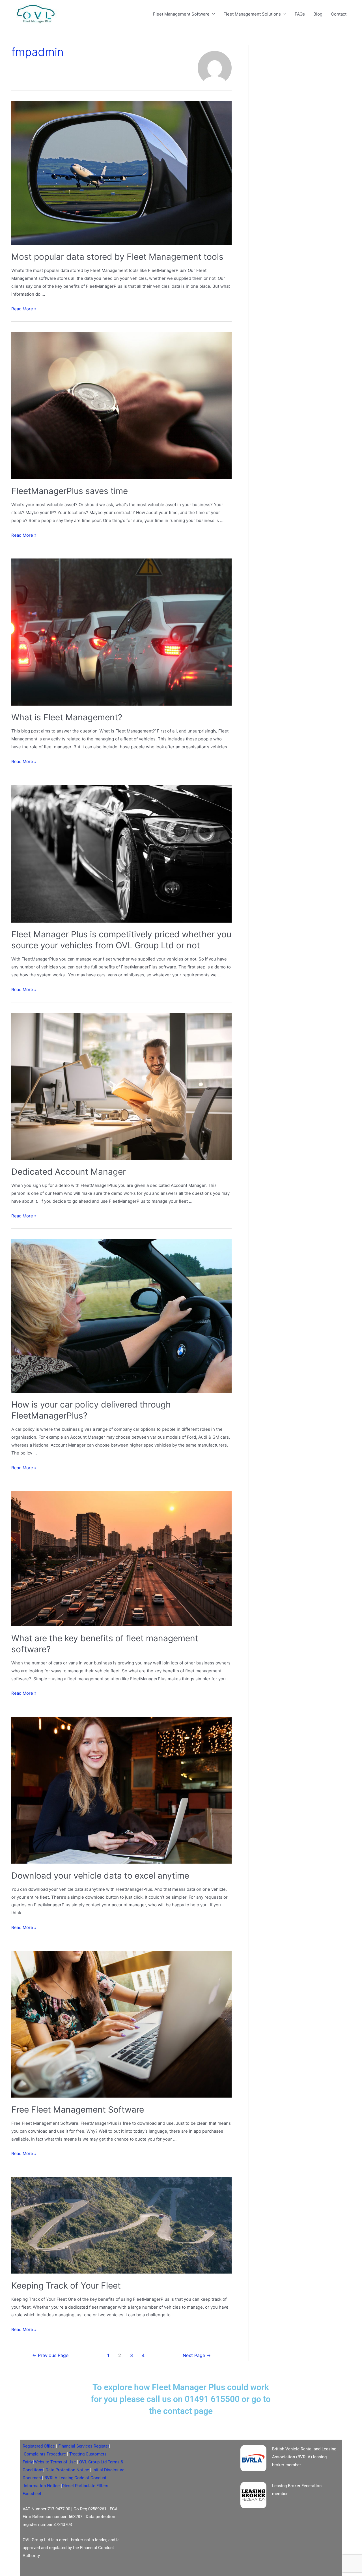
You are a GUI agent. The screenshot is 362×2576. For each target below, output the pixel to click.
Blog (318, 14)
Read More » (24, 309)
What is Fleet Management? (67, 717)
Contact (339, 14)
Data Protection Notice (67, 2470)
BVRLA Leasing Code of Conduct (75, 2478)
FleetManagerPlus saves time (70, 491)
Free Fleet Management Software (78, 2109)
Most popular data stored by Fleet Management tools (117, 257)
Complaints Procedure (45, 2454)
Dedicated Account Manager (69, 1172)
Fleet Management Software (181, 14)
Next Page (197, 2355)
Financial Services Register (84, 2446)
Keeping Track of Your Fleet (66, 2285)
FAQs (300, 14)
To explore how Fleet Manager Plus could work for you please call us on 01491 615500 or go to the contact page (181, 2399)
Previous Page (50, 2355)
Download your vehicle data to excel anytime (100, 1875)
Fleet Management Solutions (252, 14)
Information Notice (42, 2486)
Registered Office (39, 2446)
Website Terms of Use (55, 2462)
